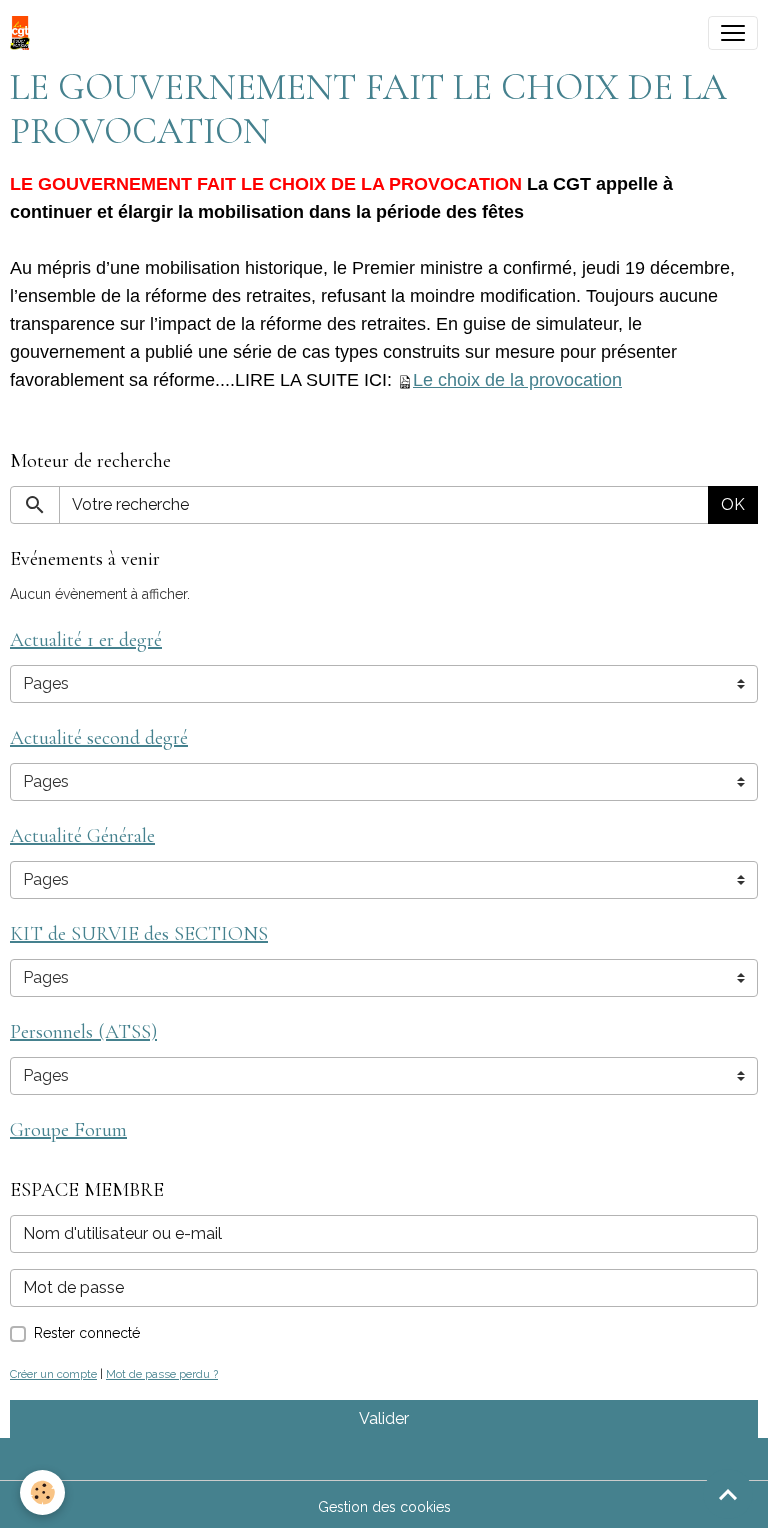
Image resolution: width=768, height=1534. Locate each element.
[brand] (24, 33)
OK (733, 504)
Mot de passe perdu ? (162, 1374)
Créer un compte (53, 1374)
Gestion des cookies (384, 1507)
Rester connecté (87, 1333)
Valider (384, 1418)
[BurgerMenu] (733, 33)
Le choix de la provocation (517, 380)
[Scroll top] (728, 1494)
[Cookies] (42, 1492)
